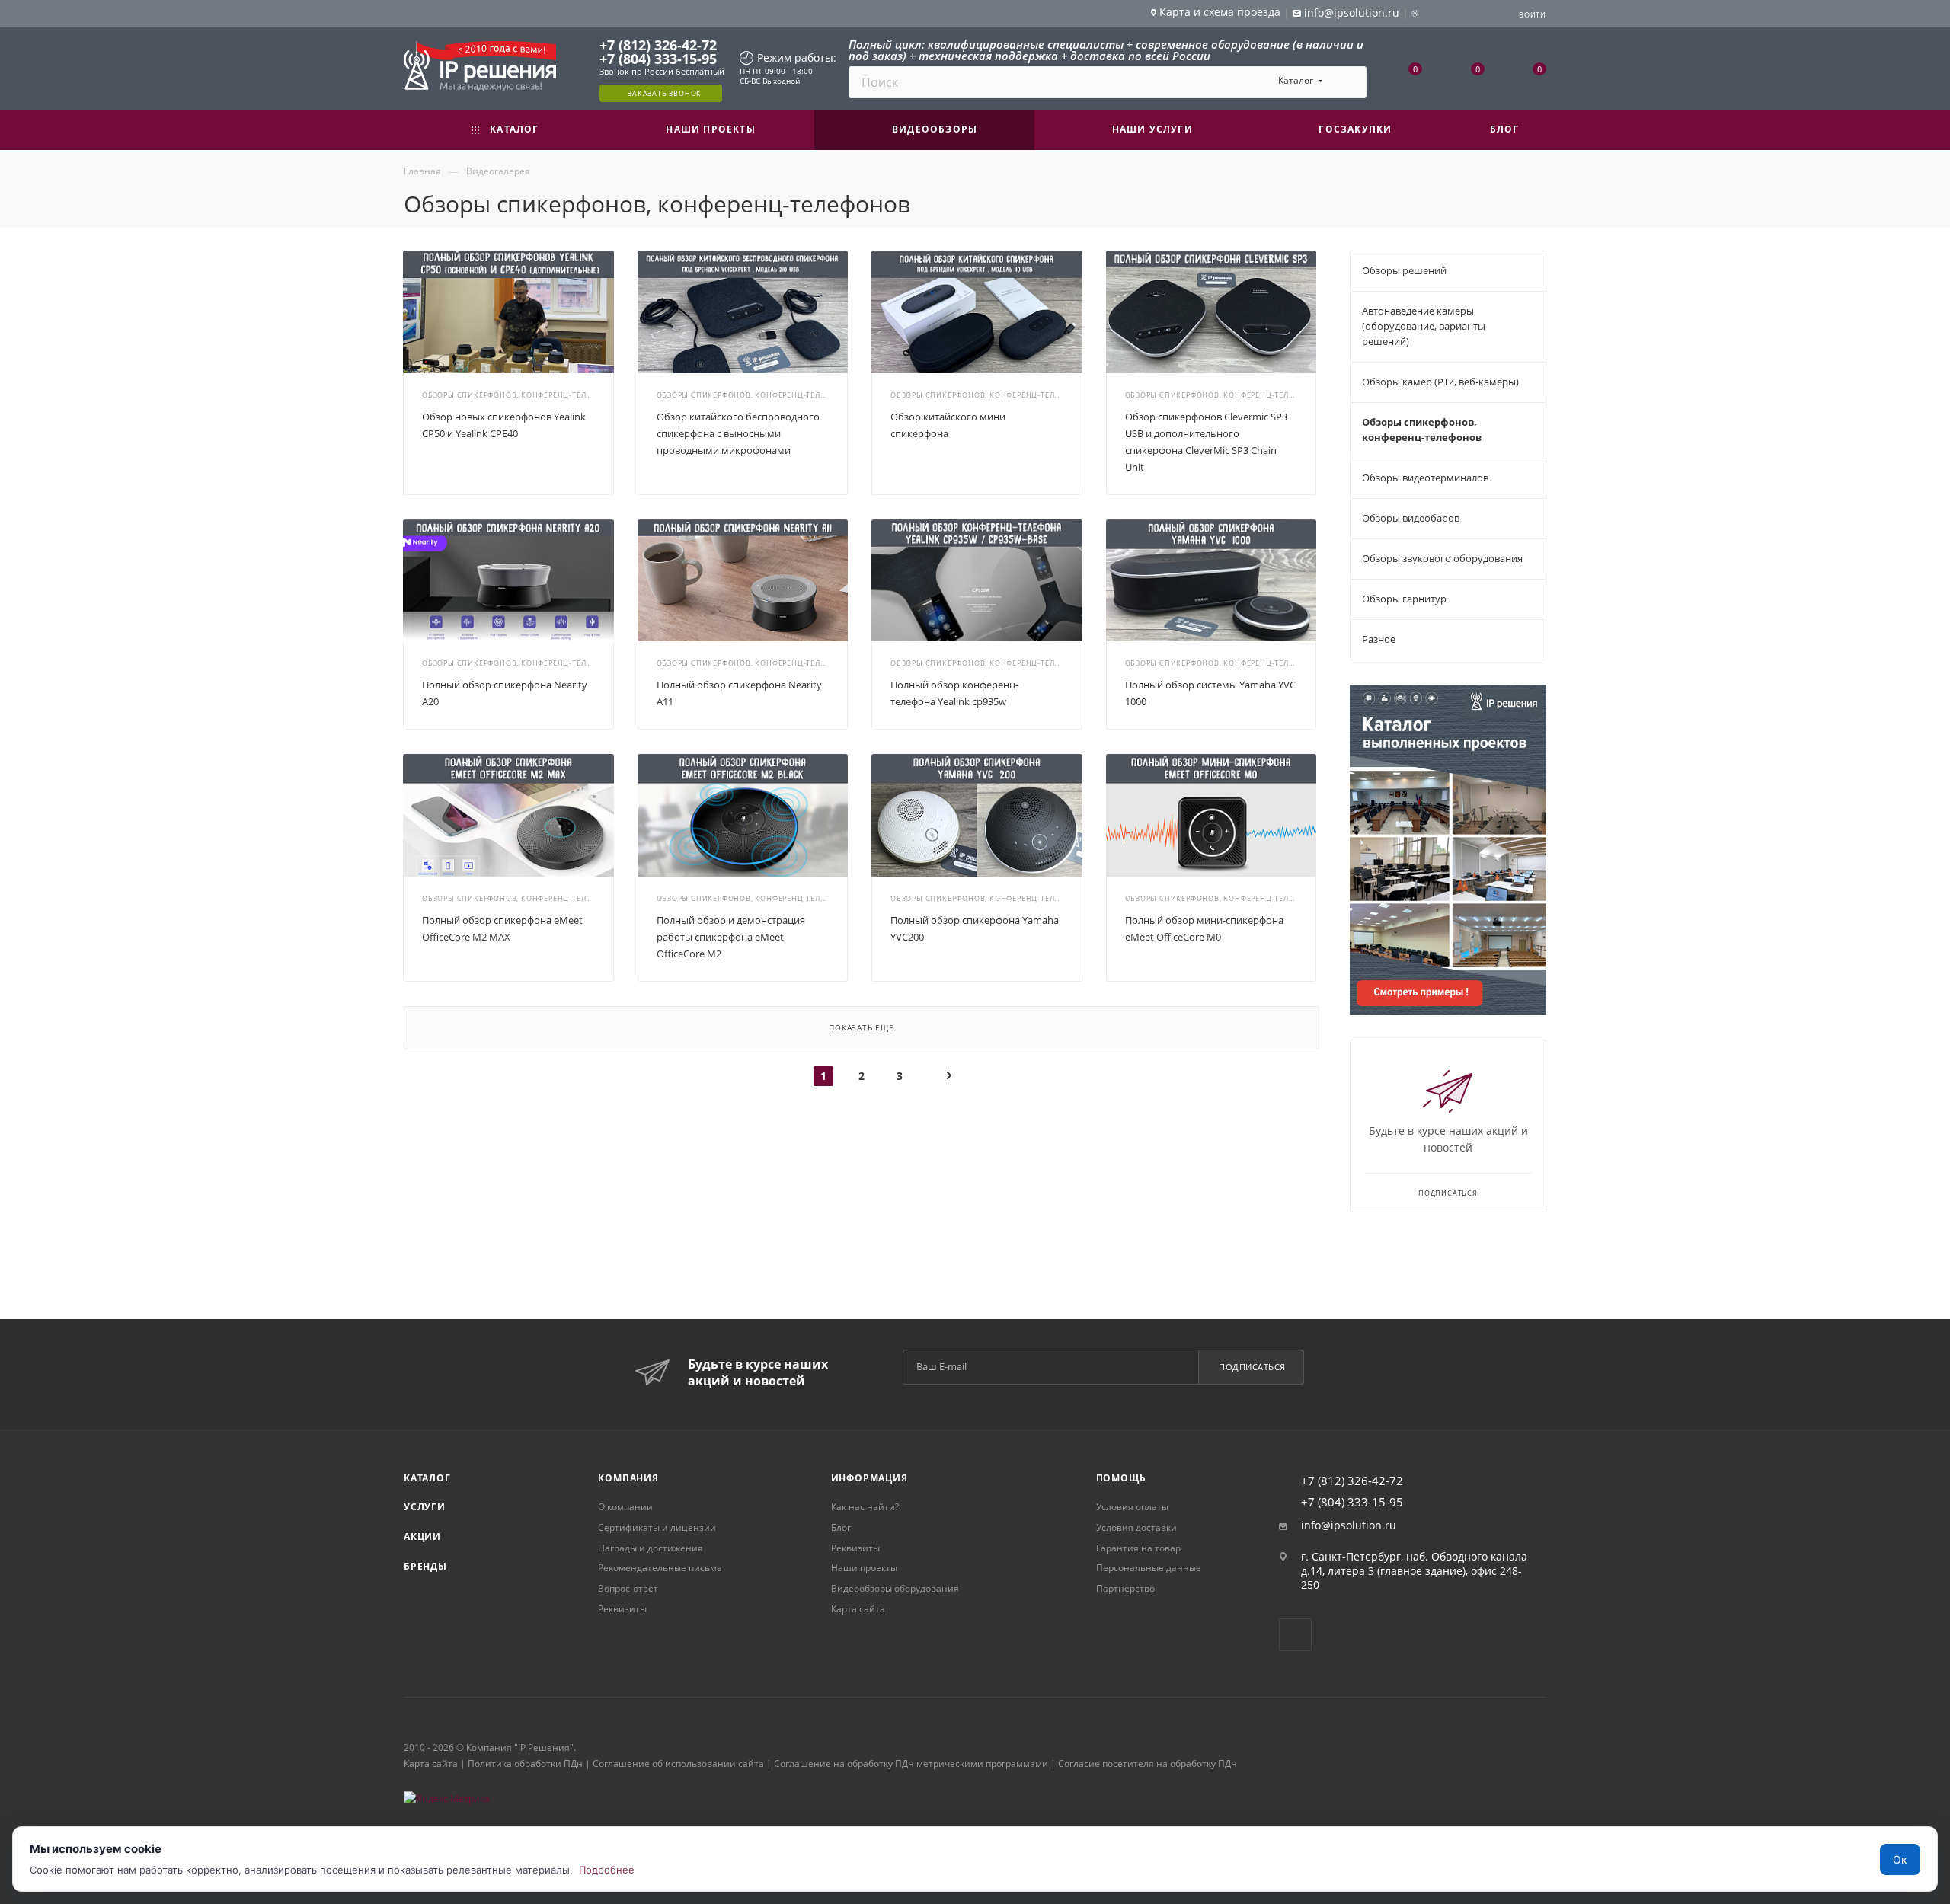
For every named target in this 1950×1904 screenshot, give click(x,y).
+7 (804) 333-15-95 (658, 59)
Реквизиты (622, 1609)
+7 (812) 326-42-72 (658, 45)
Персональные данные (1149, 1568)
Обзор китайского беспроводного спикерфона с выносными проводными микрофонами (738, 433)
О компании (625, 1507)
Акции (422, 1537)
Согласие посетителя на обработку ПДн (1148, 1763)
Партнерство (1125, 1588)
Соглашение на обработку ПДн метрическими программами (911, 1763)
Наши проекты (864, 1568)
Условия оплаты (1132, 1507)
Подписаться (1252, 1367)
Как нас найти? (865, 1507)
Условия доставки (1136, 1527)
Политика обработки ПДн (525, 1763)
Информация (870, 1478)
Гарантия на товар (1138, 1548)
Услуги (425, 1507)
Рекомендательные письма (660, 1568)
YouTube (1295, 1635)
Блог (841, 1527)
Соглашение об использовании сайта (678, 1763)
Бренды (425, 1566)
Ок (1900, 1859)
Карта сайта (858, 1609)
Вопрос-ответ (628, 1588)
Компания (628, 1478)
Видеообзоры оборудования (895, 1588)
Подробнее (607, 1870)
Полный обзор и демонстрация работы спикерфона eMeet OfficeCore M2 (731, 937)
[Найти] (1348, 82)
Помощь (1121, 1478)
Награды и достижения (651, 1548)
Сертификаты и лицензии (657, 1527)
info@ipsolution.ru (1349, 1525)
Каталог (427, 1478)
